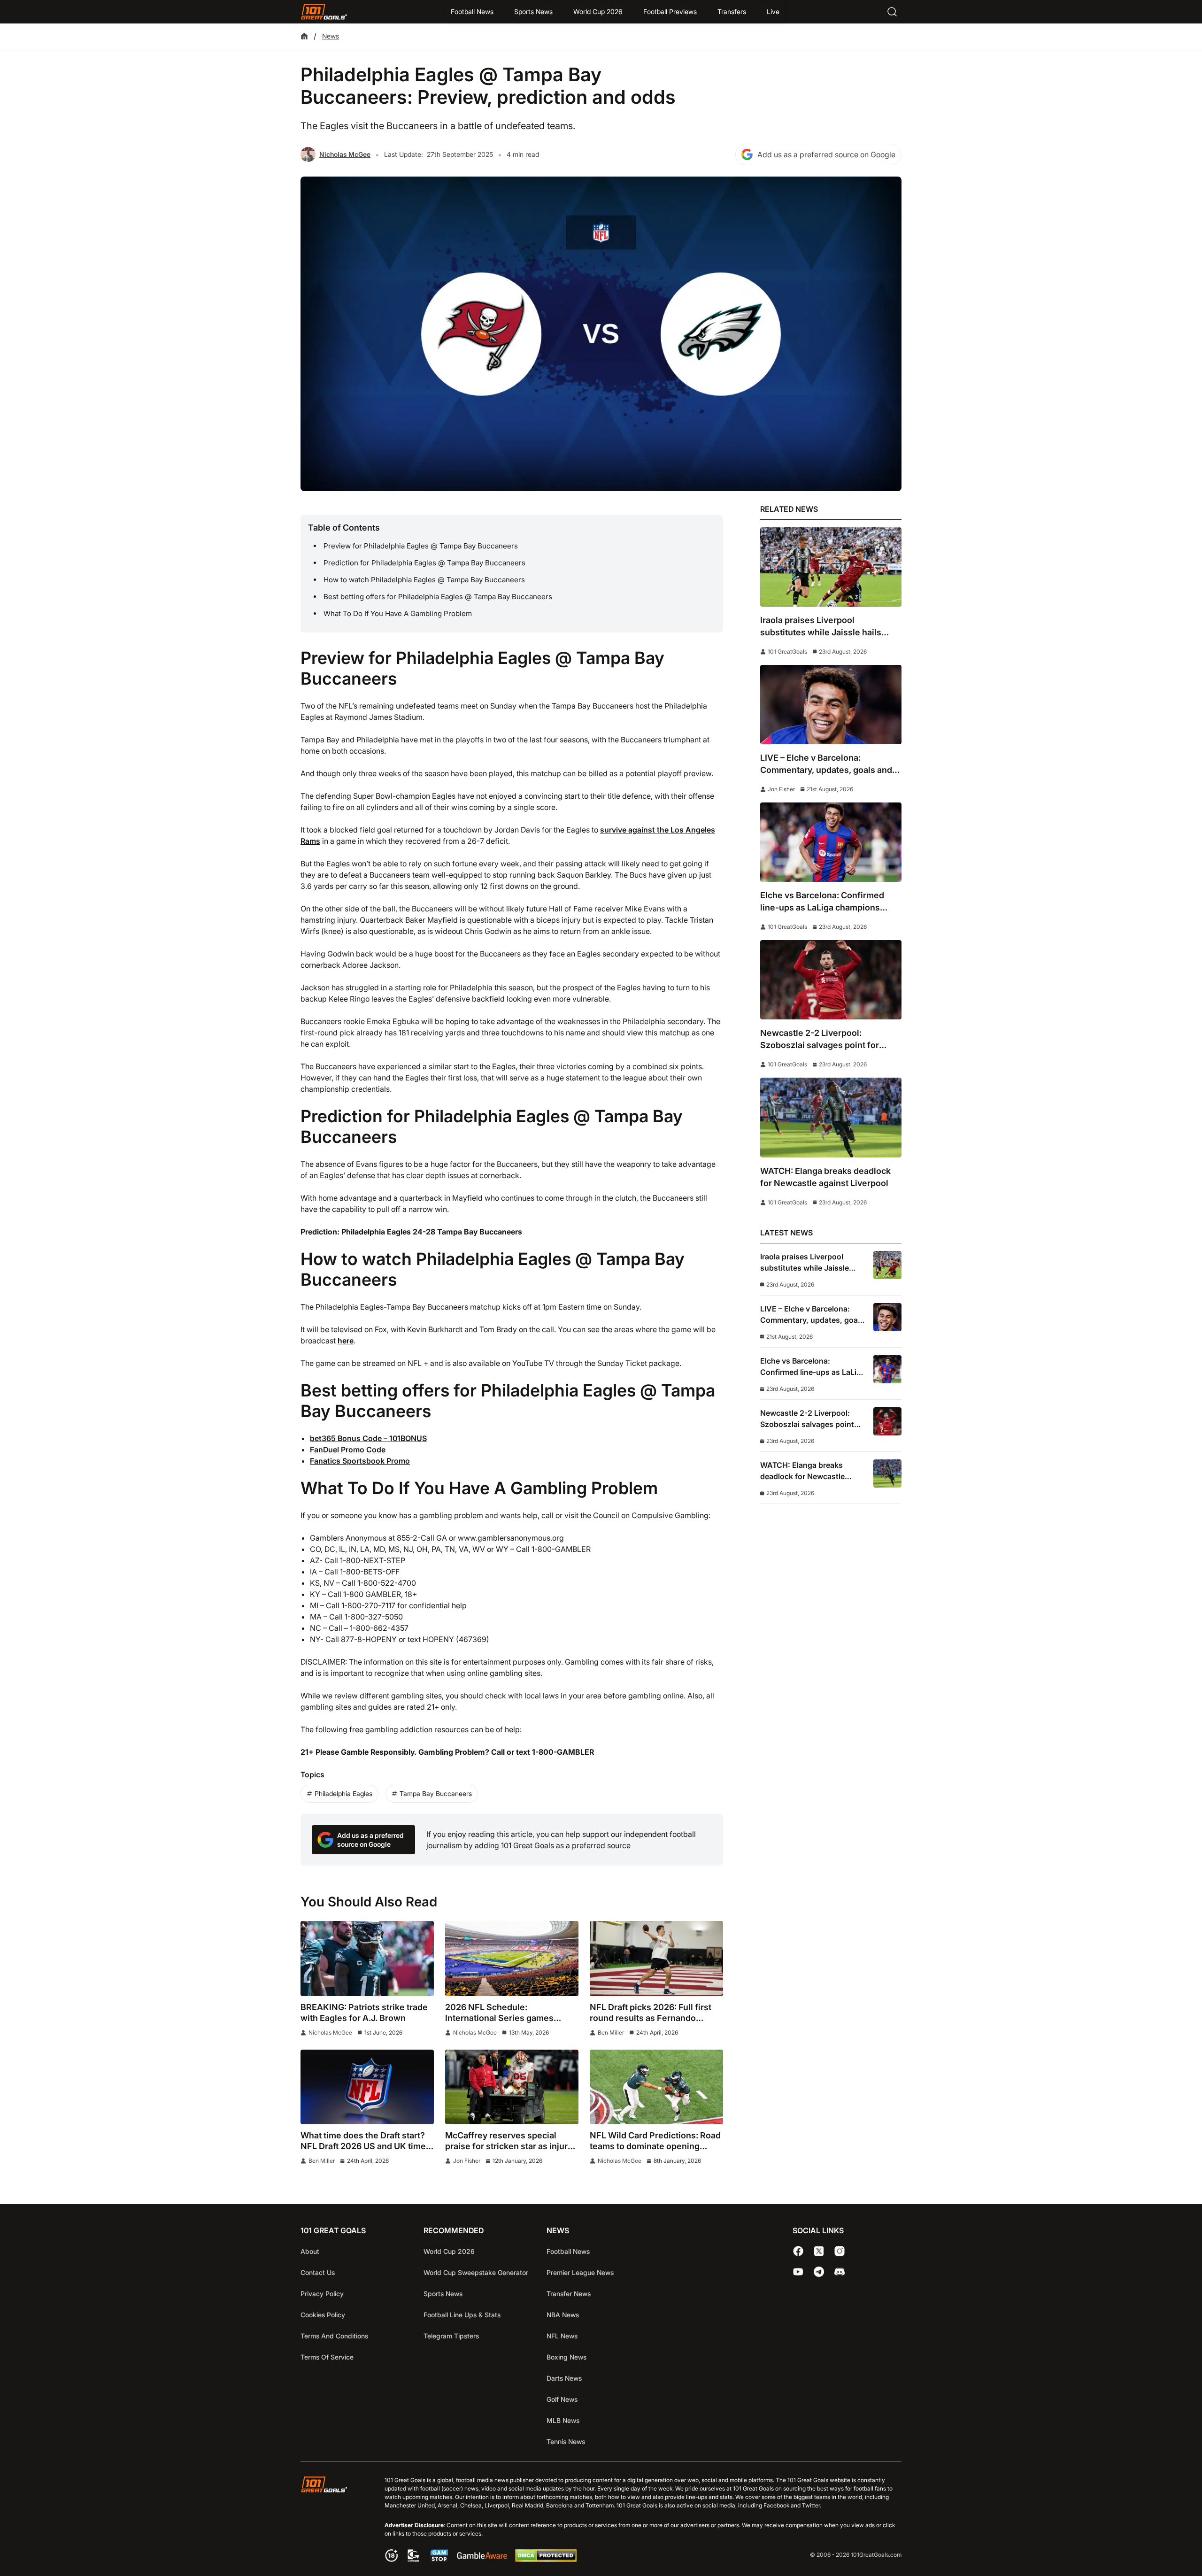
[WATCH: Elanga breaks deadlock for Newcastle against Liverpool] (831, 1117)
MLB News (563, 2420)
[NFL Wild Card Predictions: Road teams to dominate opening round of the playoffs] (656, 2087)
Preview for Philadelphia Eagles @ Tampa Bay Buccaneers (421, 546)
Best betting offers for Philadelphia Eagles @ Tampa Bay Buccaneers (438, 597)
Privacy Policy (322, 2294)
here (346, 1341)
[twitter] (819, 2251)
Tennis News (566, 2441)
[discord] (840, 2272)
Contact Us (318, 2272)
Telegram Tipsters (451, 2336)
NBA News (563, 2315)
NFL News (562, 2336)
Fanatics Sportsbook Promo (360, 1461)
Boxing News (566, 2357)
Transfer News (569, 2294)
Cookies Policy (323, 2315)
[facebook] (798, 2251)
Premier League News (580, 2272)
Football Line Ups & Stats (462, 2315)
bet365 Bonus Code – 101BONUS (368, 1438)
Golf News (562, 2399)
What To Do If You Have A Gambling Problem (398, 613)
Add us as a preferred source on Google (826, 154)
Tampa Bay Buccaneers (436, 1793)
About (310, 2251)
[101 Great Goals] (331, 2520)
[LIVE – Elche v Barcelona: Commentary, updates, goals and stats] (831, 705)
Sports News (533, 12)
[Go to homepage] (324, 12)
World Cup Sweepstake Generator (476, 2272)
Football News (472, 12)
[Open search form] (892, 12)
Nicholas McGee (345, 154)
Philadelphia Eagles (343, 1793)
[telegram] (819, 2272)
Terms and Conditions (334, 2336)
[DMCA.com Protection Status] (546, 2559)
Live (773, 12)
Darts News (564, 2378)
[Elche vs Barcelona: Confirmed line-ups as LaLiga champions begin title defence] (831, 842)
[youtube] (798, 2272)
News (331, 36)
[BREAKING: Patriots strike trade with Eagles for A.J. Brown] (367, 1959)
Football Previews (670, 12)
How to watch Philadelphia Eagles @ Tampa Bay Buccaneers (424, 580)
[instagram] (840, 2251)
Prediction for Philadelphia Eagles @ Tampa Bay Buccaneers (424, 563)
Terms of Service (327, 2357)
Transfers (732, 12)
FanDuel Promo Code (348, 1450)
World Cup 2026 (598, 12)
